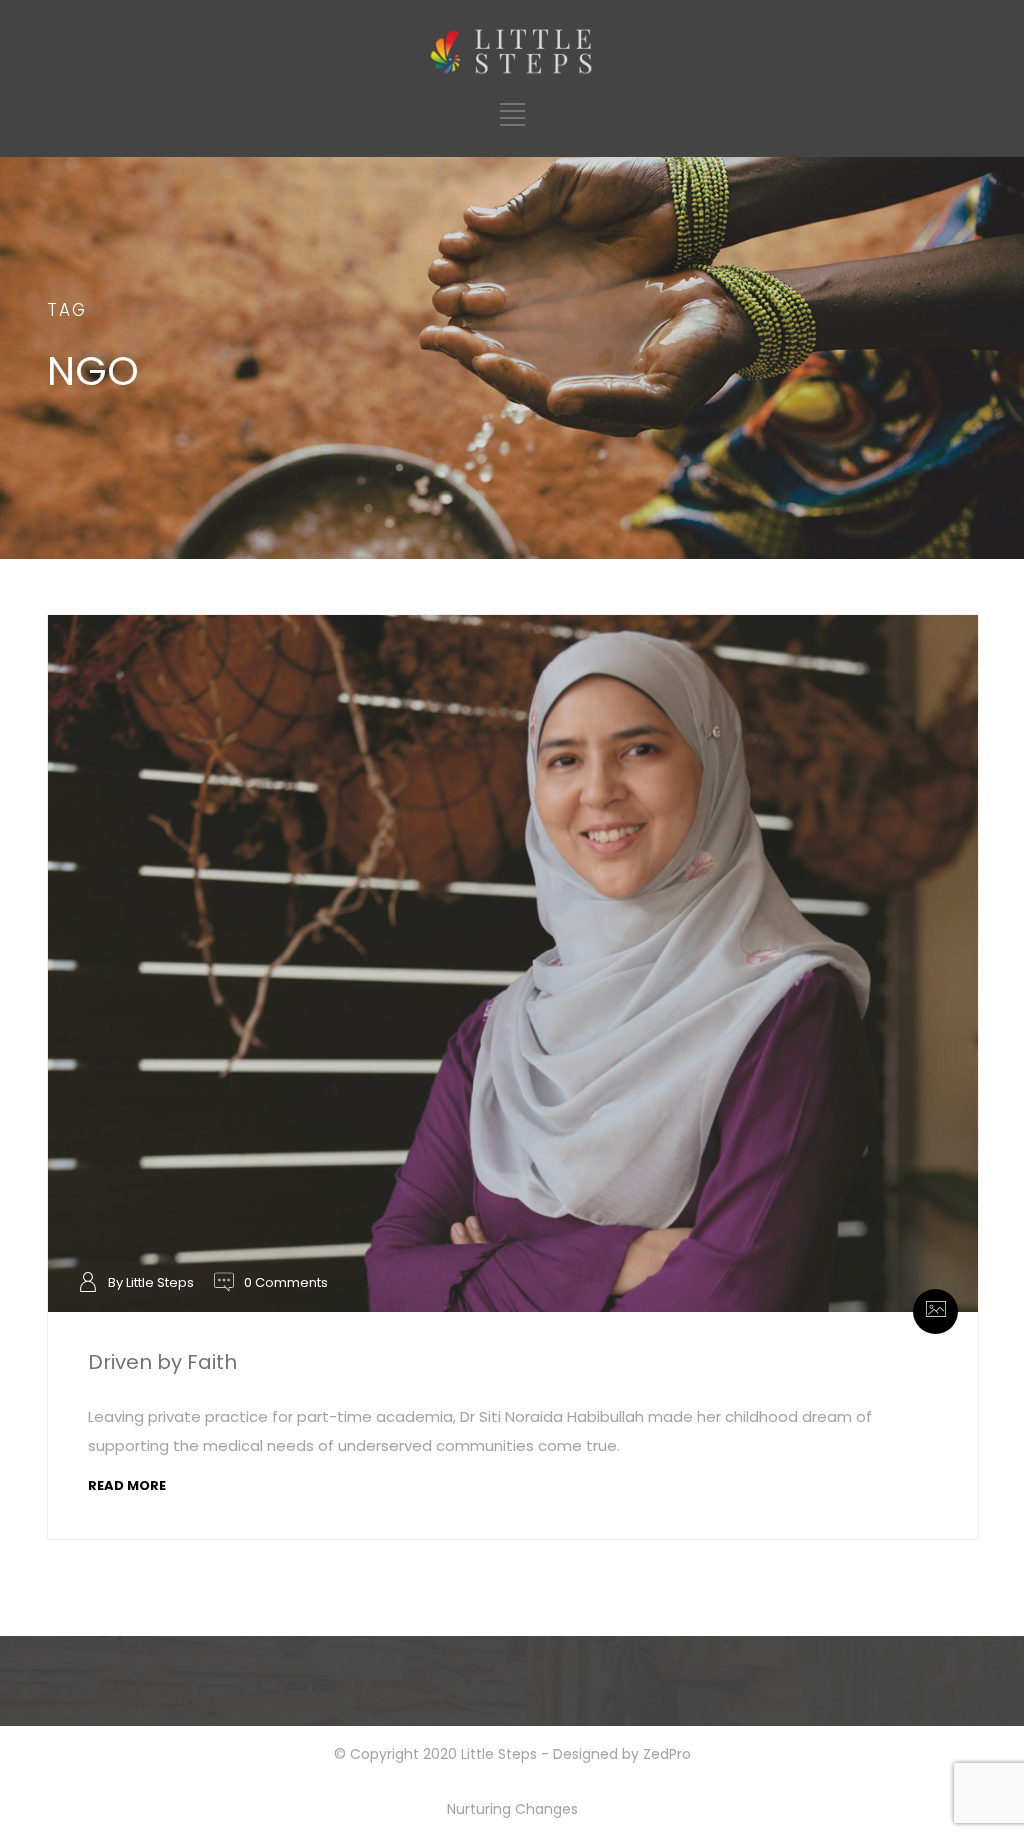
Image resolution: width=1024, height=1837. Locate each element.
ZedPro (667, 1754)
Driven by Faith (162, 1362)
